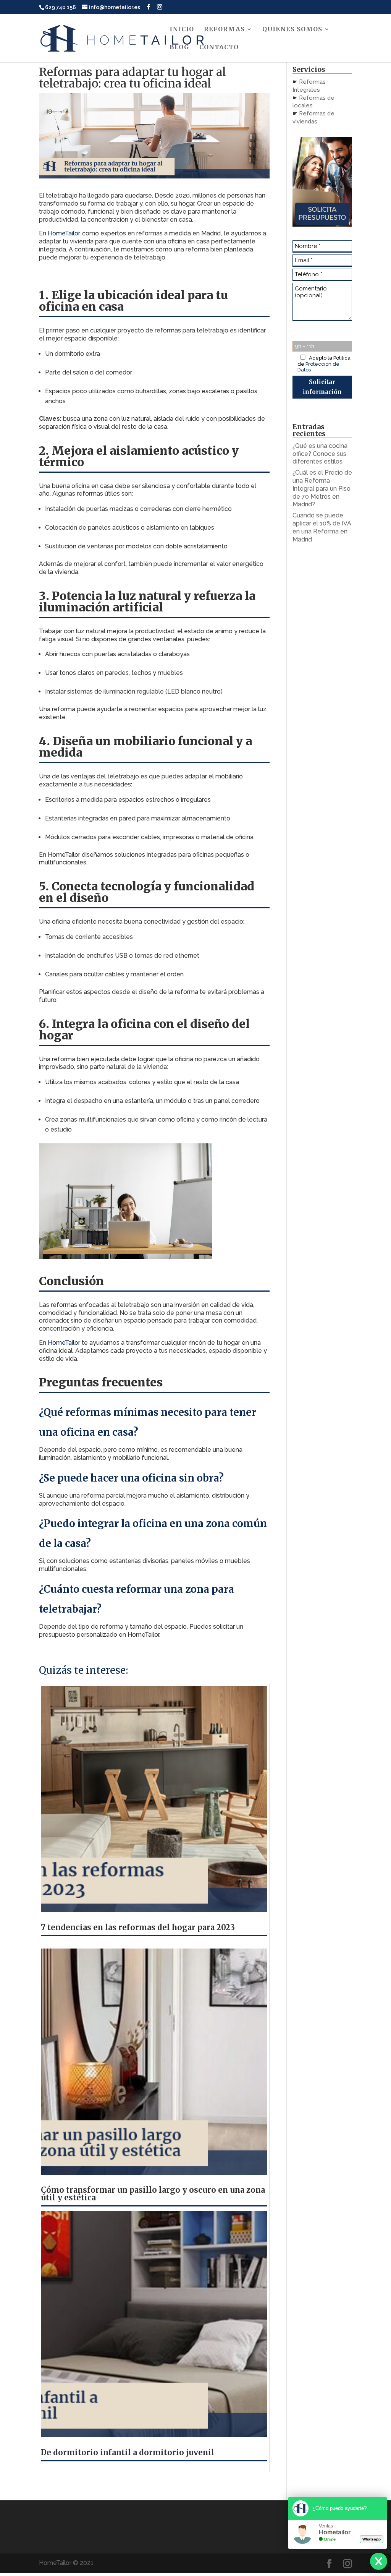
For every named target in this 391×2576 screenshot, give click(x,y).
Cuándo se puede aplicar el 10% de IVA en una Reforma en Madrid (322, 527)
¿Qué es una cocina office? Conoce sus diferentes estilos (320, 454)
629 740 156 (61, 7)
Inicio (182, 30)
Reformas (224, 30)
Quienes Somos (292, 30)
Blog (179, 48)
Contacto (219, 48)
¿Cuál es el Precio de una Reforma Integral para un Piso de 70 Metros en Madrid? (322, 488)
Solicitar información (322, 387)
